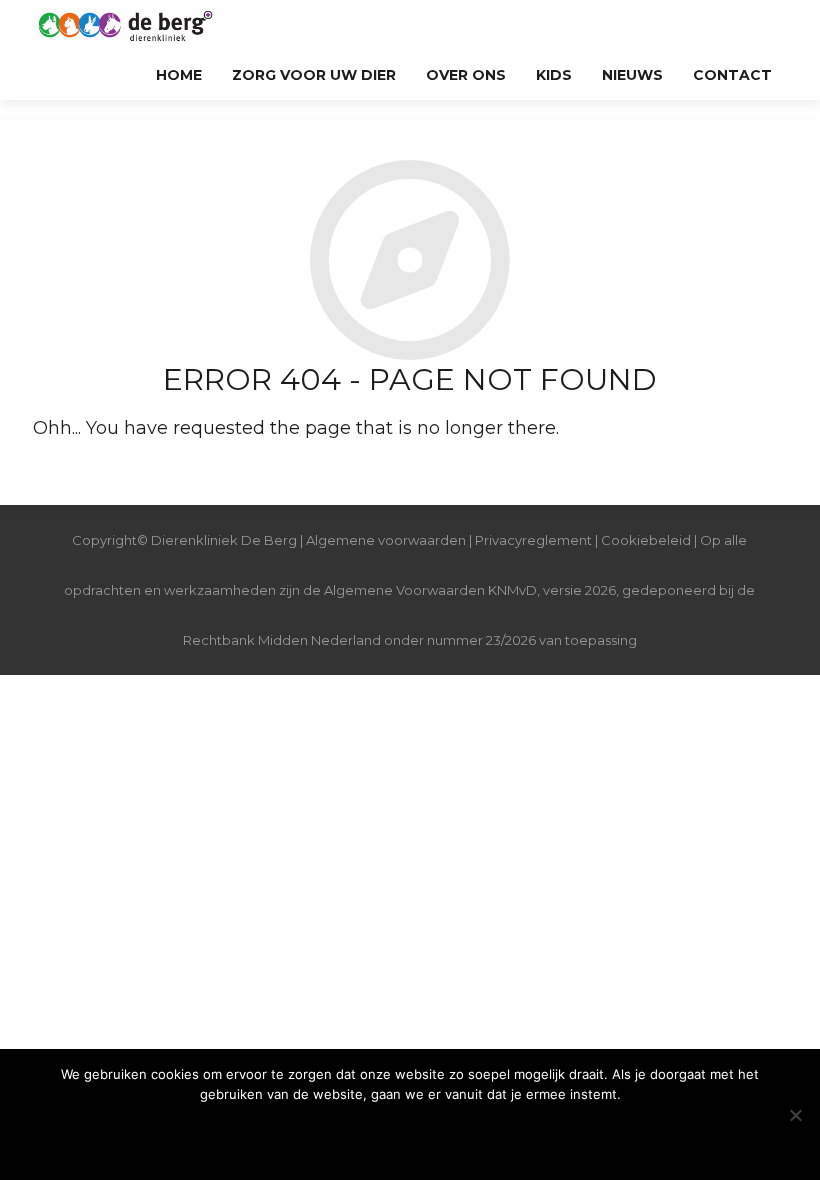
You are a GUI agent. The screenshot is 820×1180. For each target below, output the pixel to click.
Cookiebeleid (647, 540)
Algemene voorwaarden (386, 540)
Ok (410, 1134)
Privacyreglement (533, 540)
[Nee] (795, 1115)
